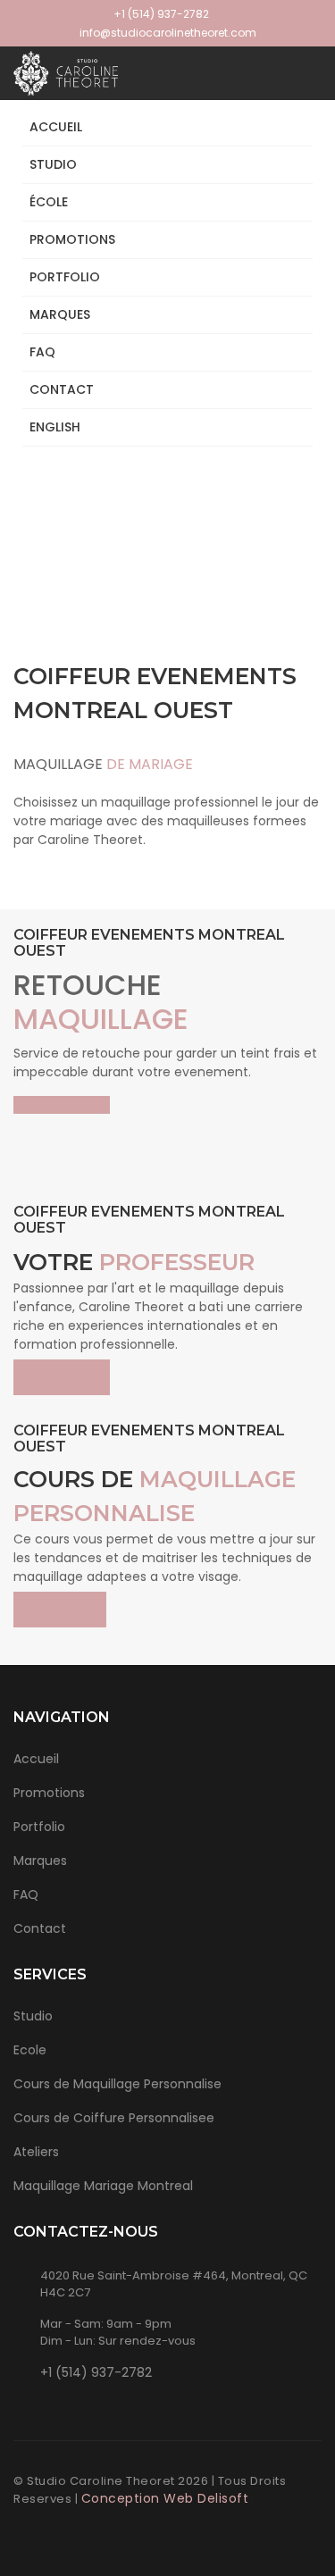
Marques (60, 314)
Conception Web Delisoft (165, 2498)
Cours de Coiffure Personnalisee (114, 2118)
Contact (62, 389)
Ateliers (36, 2152)
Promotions (72, 239)
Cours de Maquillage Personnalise (117, 2084)
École (49, 202)
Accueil (56, 127)
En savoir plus (57, 1105)
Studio (53, 164)
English (55, 427)
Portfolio (39, 1827)
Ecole (30, 2050)
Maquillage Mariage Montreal (103, 2186)
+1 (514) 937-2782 (161, 14)
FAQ (42, 352)
